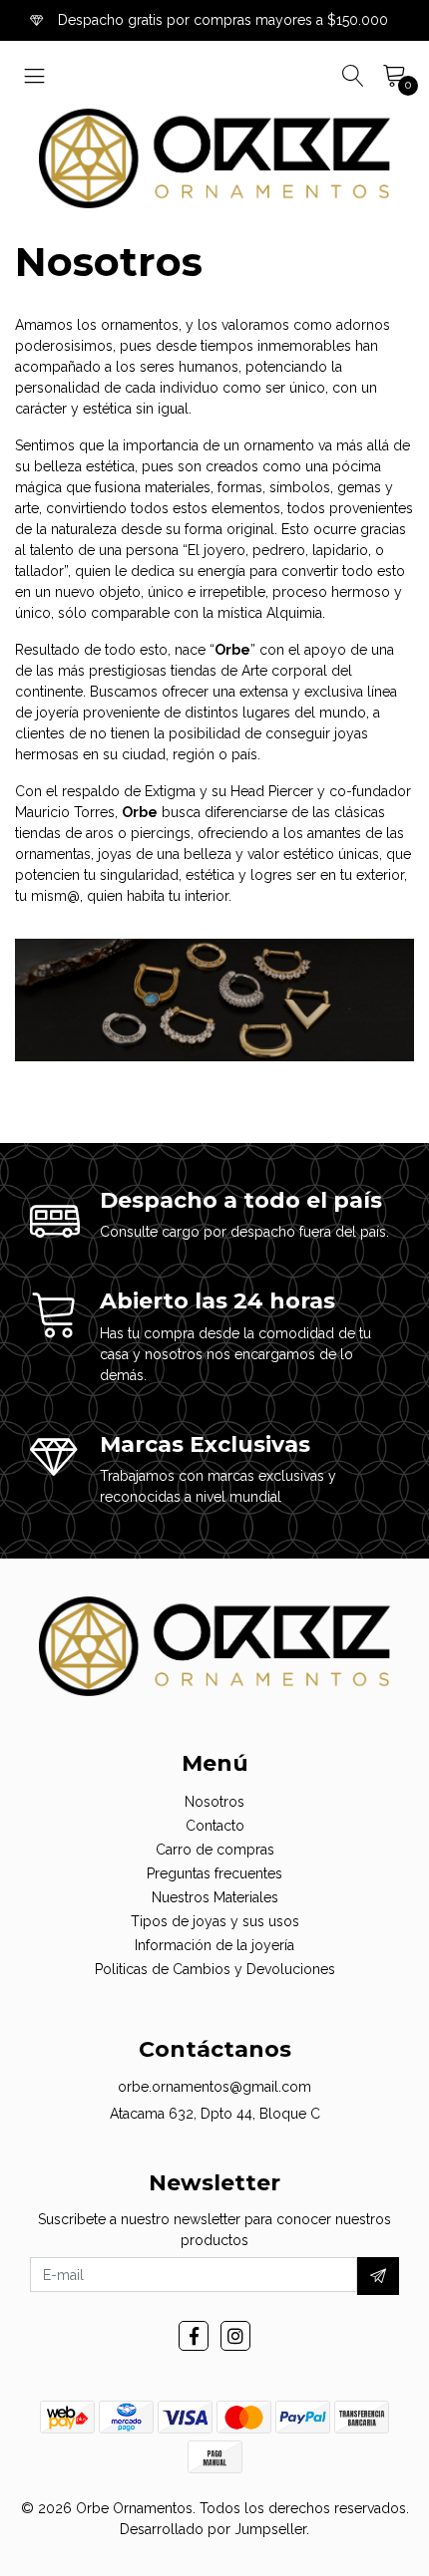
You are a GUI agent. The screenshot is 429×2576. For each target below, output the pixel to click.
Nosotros (214, 1802)
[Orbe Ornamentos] (215, 158)
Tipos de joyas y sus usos (215, 1921)
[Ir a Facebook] (194, 2336)
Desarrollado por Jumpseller (213, 2529)
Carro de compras (215, 1850)
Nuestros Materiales (215, 1897)
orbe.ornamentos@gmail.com (214, 2087)
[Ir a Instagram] (235, 2336)
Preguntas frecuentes (214, 1873)
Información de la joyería (214, 1945)
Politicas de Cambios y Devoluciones (215, 1969)
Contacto (215, 1826)
